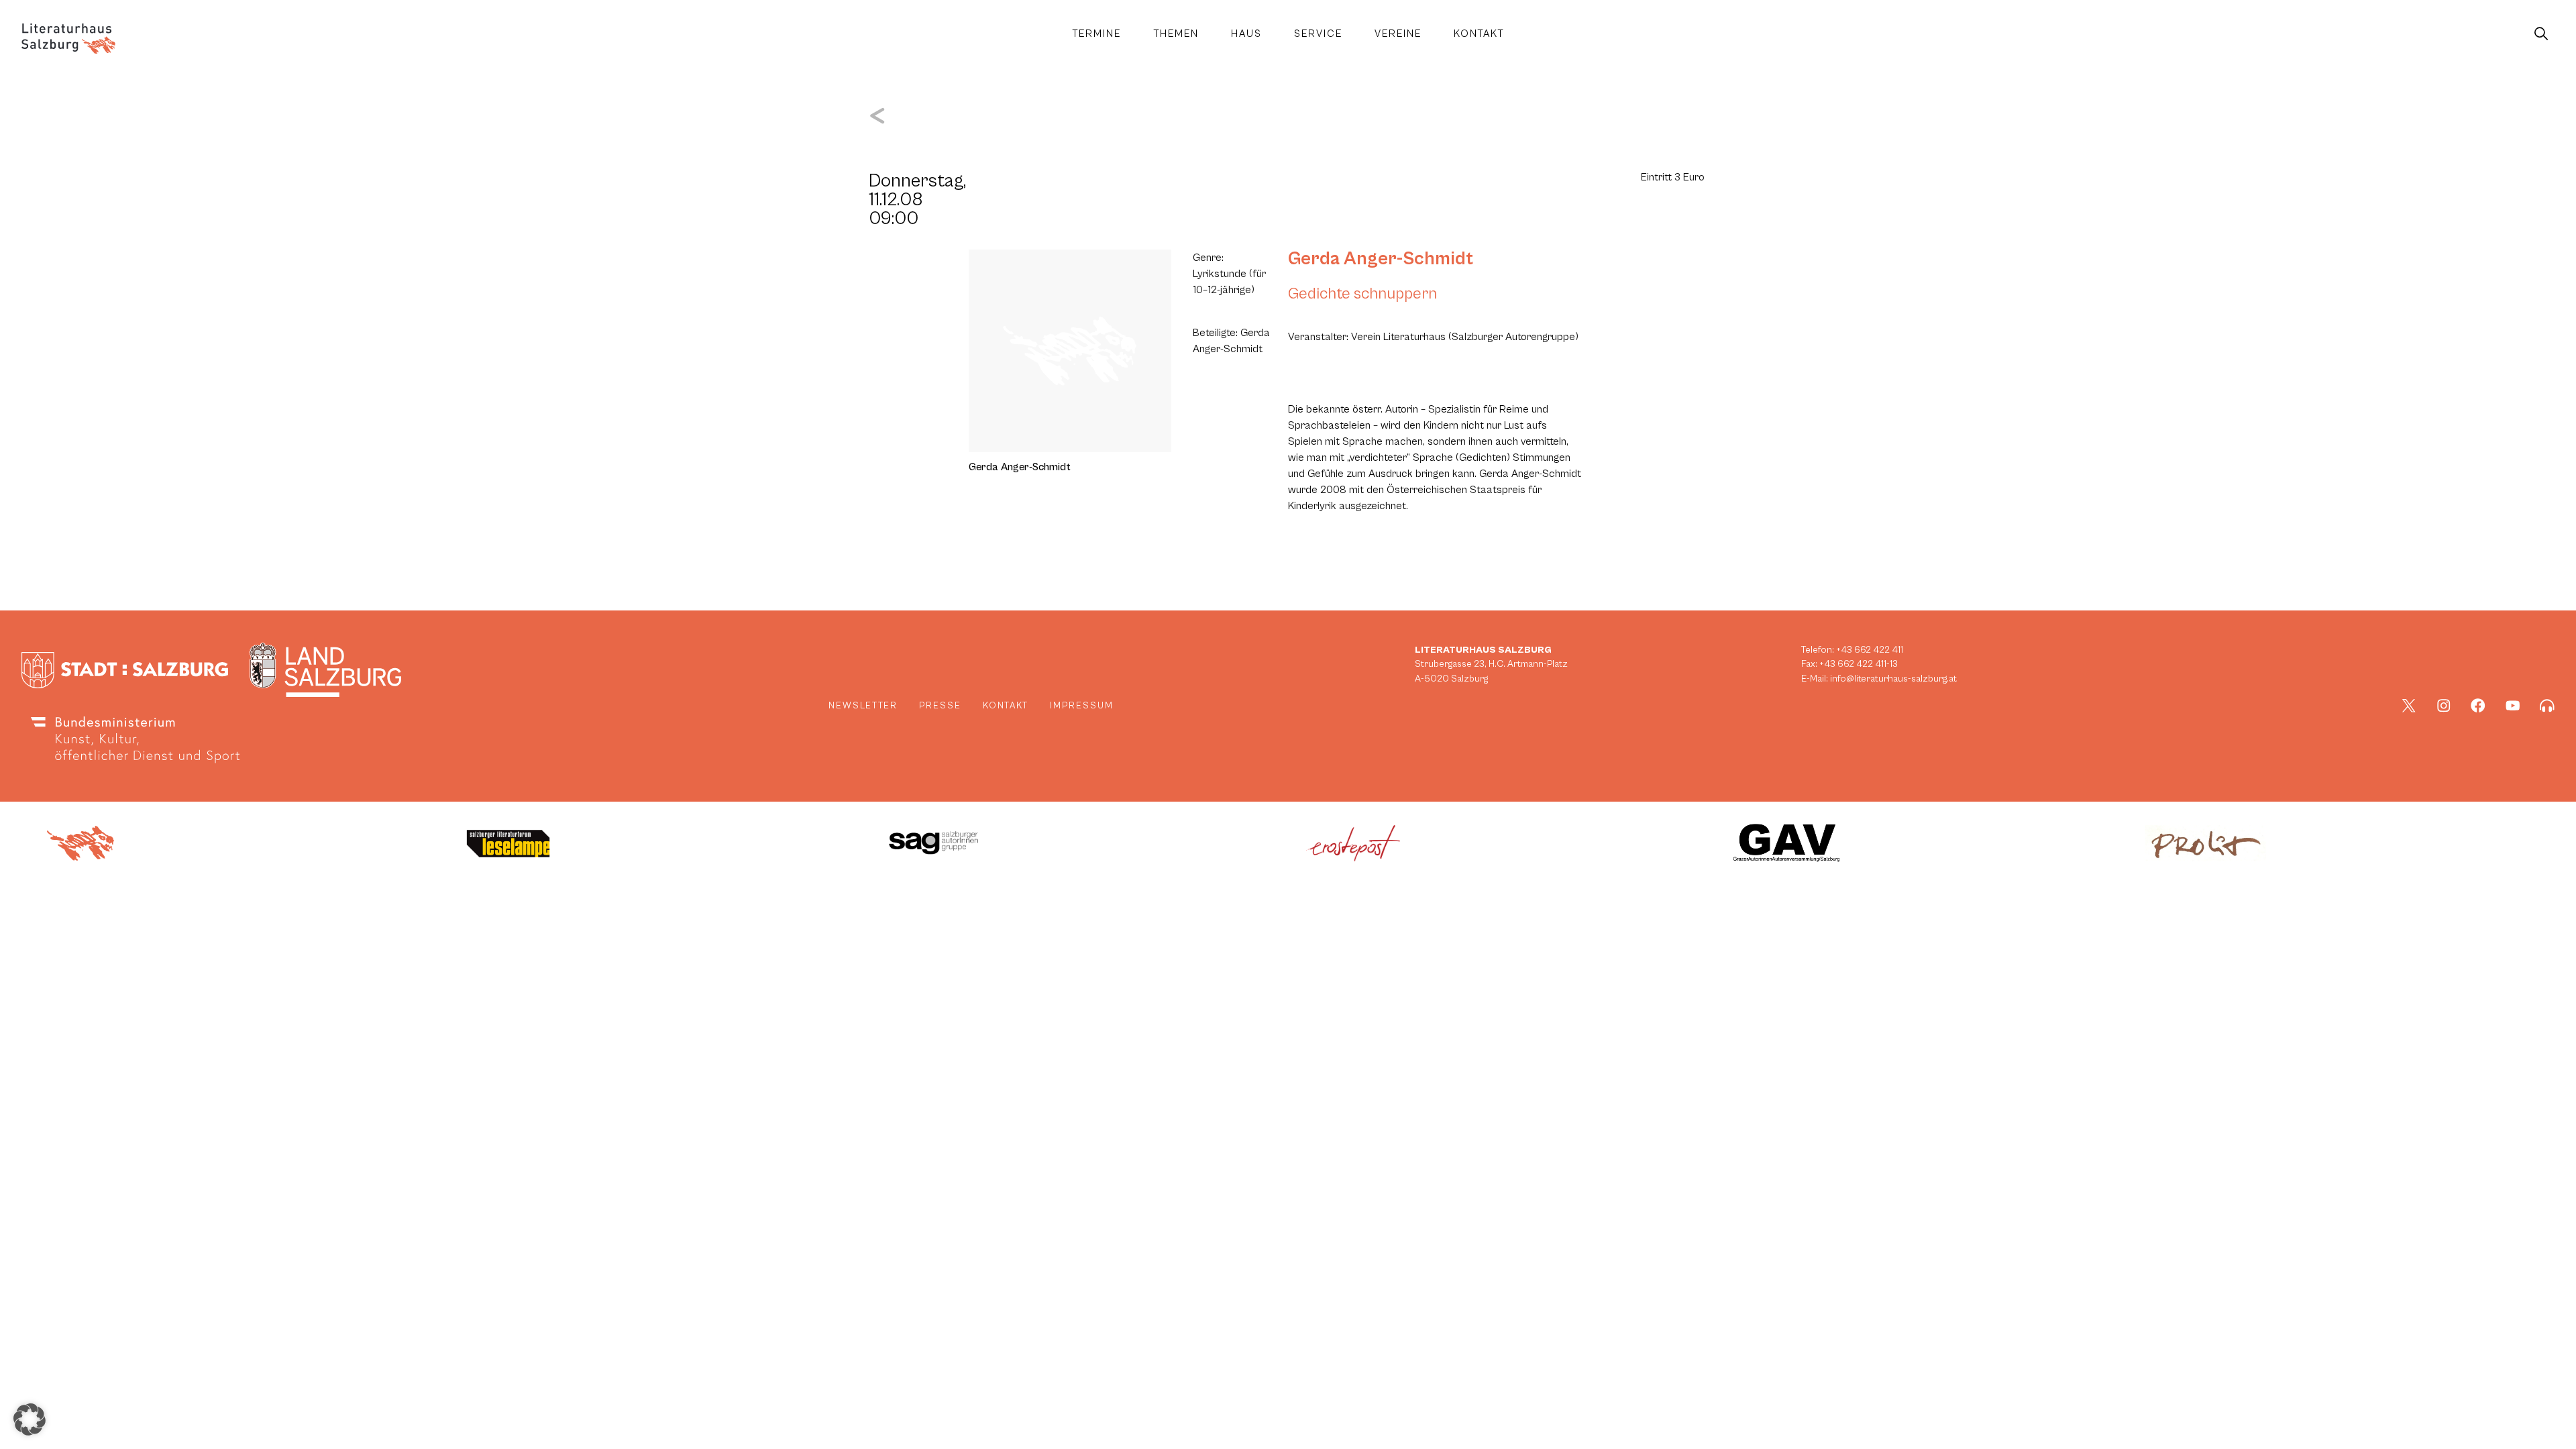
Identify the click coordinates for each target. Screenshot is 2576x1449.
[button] (30, 1419)
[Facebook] (2478, 706)
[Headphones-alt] (2547, 706)
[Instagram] (2444, 706)
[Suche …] (2541, 34)
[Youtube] (2513, 706)
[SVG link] (68, 39)
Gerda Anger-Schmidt (1381, 259)
